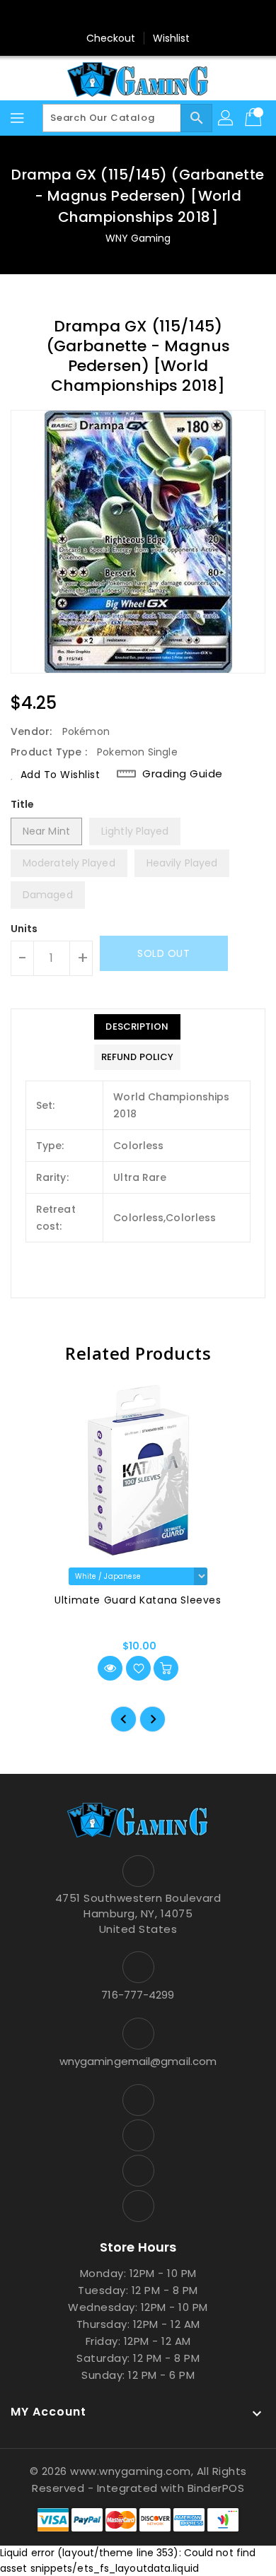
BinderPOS (216, 2488)
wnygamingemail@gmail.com (138, 2061)
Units (24, 929)
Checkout (111, 38)
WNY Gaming (138, 238)
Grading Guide (183, 774)
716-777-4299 (138, 1995)
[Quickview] (110, 1668)
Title (23, 804)
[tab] (137, 1027)
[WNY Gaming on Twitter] (125, 16)
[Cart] (255, 118)
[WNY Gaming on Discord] (151, 16)
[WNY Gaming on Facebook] (98, 16)
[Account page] (226, 118)
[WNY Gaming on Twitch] (178, 16)
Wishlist (172, 38)
